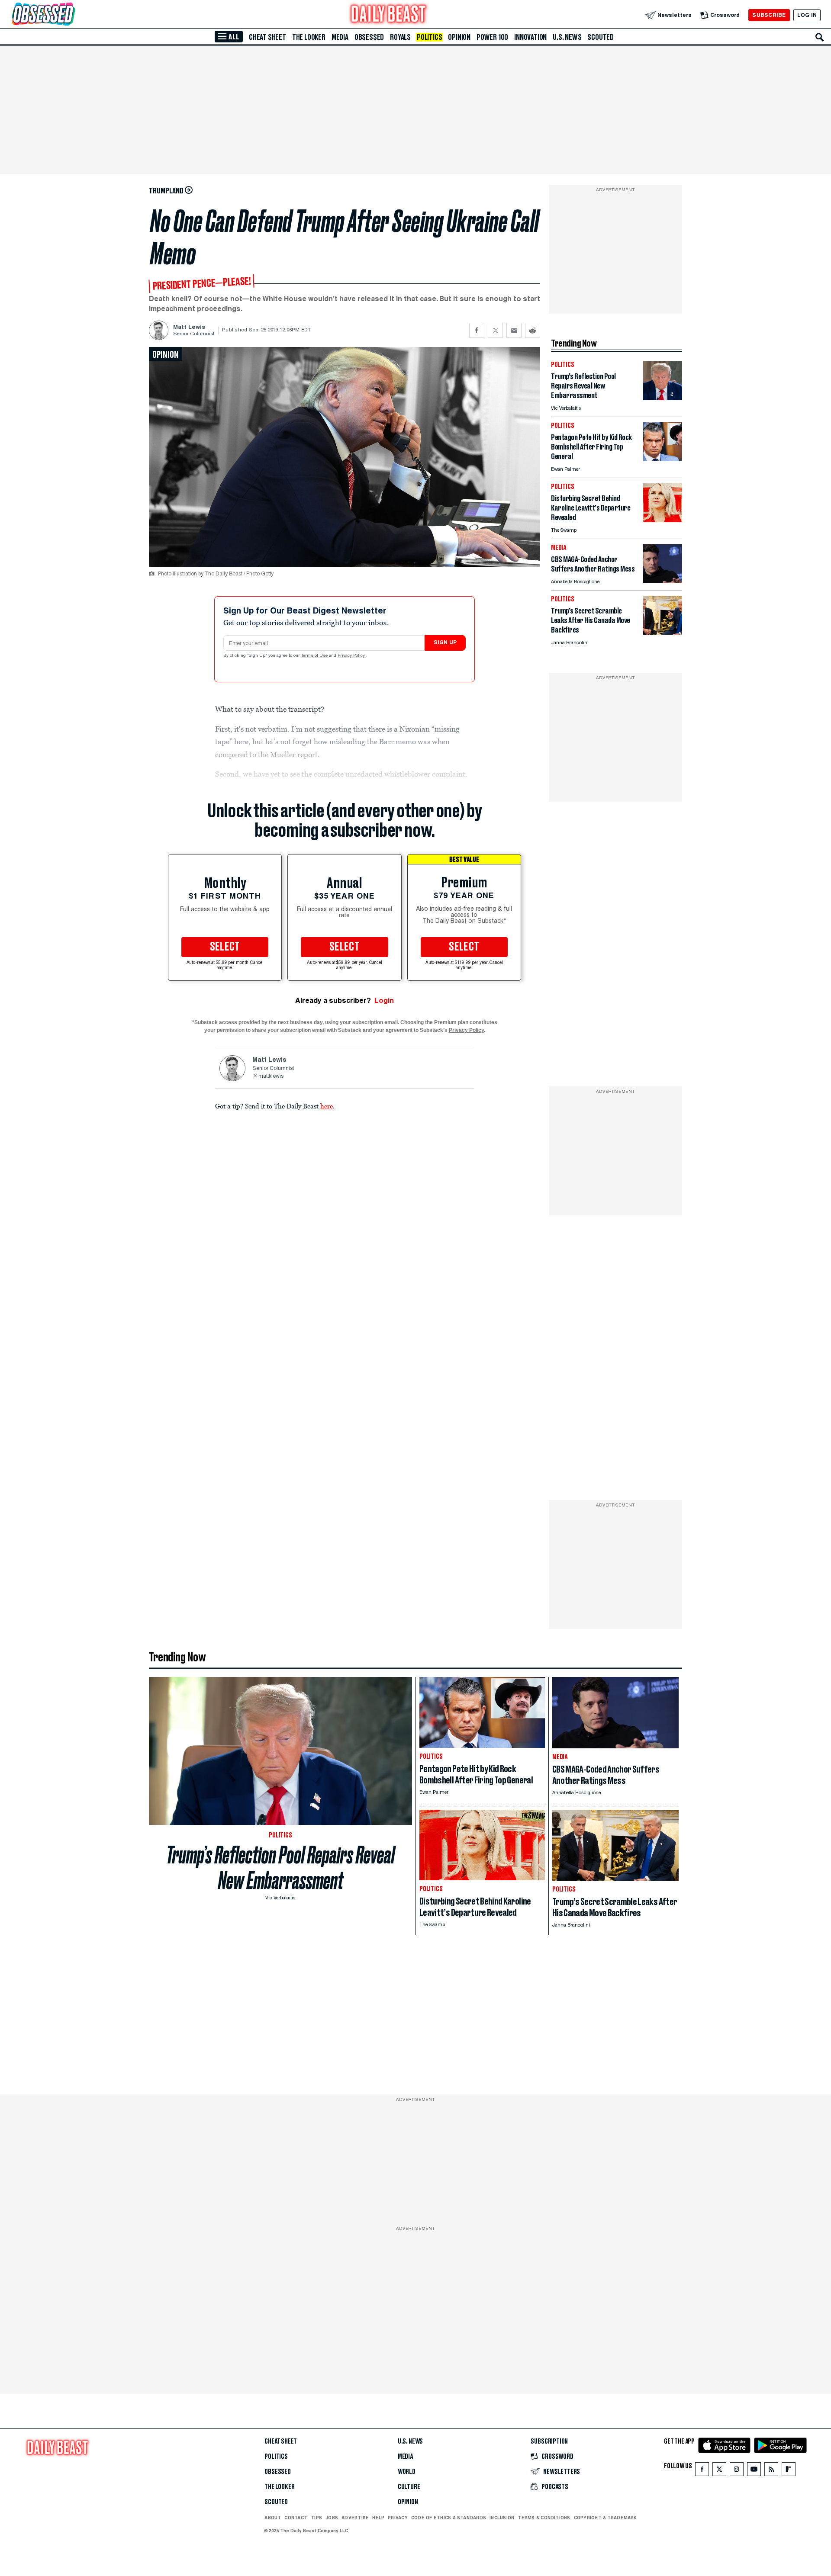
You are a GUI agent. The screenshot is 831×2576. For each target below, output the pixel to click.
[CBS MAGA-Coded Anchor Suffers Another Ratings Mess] (663, 581)
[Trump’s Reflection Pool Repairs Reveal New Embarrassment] (663, 398)
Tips (316, 2518)
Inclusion (502, 2518)
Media (340, 37)
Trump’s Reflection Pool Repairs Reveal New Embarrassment (280, 1868)
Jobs (332, 2518)
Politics (429, 37)
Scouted (601, 37)
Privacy (398, 2518)
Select (225, 947)
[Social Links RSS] (771, 2471)
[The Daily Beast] (389, 15)
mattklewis (271, 1076)
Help (378, 2518)
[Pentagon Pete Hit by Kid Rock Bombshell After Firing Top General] (663, 459)
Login (384, 1001)
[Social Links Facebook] (702, 2471)
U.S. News (567, 37)
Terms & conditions (544, 2518)
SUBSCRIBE (769, 15)
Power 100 (492, 37)
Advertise (355, 2518)
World (407, 2472)
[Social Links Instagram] (737, 2471)
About (273, 2518)
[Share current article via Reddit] (533, 330)
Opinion (459, 37)
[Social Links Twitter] (719, 2471)
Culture (409, 2487)
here (327, 1106)
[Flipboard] (788, 2471)
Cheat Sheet (267, 37)
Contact (296, 2518)
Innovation (530, 37)
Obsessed (369, 37)
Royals (400, 37)
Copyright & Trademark (606, 2518)
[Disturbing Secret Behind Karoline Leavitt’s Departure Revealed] (663, 520)
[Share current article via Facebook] (477, 330)
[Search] (820, 37)
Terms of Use (315, 656)
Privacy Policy (352, 656)
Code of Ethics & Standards (449, 2518)
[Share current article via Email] (514, 330)
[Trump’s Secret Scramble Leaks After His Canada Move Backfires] (663, 632)
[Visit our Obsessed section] (71, 15)
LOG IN (807, 15)
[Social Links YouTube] (754, 2471)
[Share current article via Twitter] (495, 330)
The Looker (309, 37)
